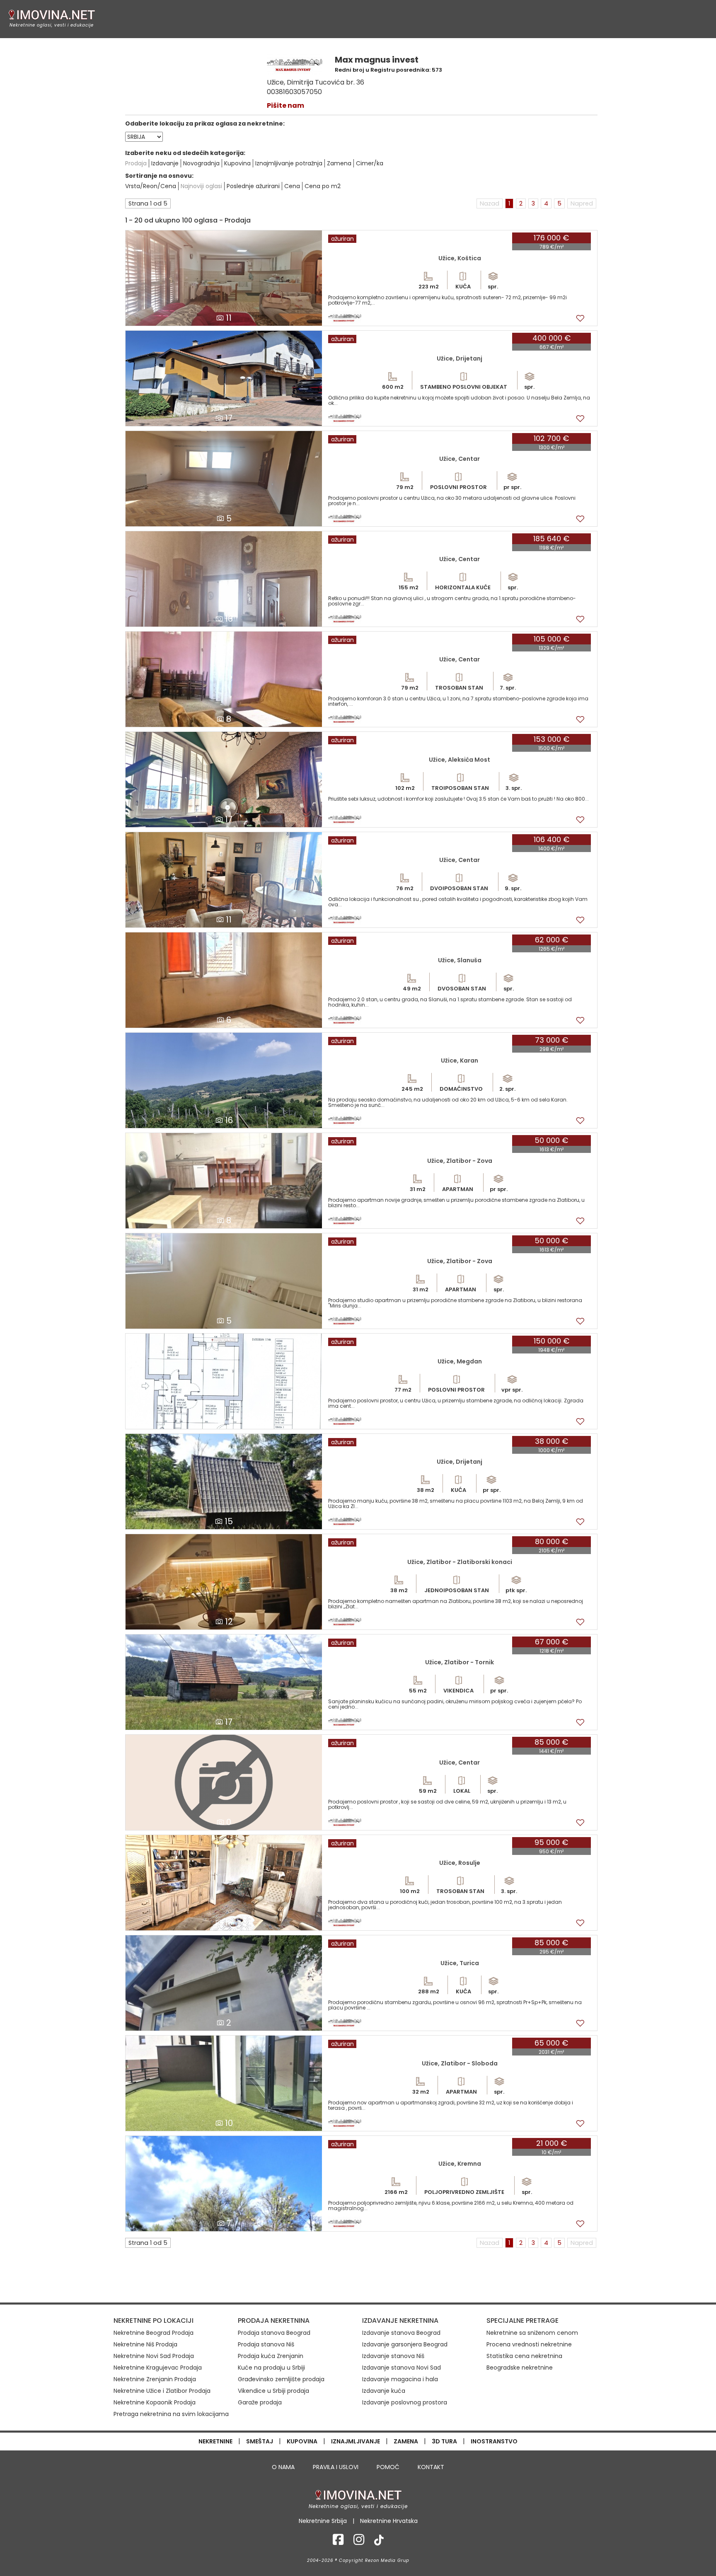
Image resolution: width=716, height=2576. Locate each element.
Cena (292, 186)
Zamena (339, 163)
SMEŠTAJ (260, 2441)
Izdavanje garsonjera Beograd (405, 2344)
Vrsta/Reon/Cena (151, 186)
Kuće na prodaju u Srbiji (271, 2368)
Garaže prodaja (260, 2402)
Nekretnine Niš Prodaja (145, 2344)
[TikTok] (379, 2542)
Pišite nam (285, 105)
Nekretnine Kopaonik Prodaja (155, 2402)
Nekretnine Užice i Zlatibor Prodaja (162, 2391)
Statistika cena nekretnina (524, 2356)
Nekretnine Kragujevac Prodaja (158, 2368)
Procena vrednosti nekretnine (529, 2344)
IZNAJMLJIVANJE (356, 2441)
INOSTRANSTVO (494, 2441)
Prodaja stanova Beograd (274, 2333)
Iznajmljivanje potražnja (289, 163)
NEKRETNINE (215, 2441)
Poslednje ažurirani (253, 186)
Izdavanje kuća (384, 2391)
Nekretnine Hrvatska (389, 2521)
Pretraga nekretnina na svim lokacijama (171, 2414)
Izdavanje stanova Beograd (401, 2333)
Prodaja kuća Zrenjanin (271, 2356)
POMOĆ (388, 2467)
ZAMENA (406, 2441)
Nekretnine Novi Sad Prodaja (154, 2356)
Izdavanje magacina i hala (400, 2379)
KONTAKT (431, 2467)
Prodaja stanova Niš (266, 2344)
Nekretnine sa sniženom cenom (532, 2333)
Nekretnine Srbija (323, 2521)
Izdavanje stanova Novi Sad (402, 2368)
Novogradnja (201, 163)
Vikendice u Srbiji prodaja (273, 2391)
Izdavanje (165, 163)
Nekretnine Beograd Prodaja (154, 2333)
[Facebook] (338, 2542)
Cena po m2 (323, 186)
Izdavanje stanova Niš (393, 2356)
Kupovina (237, 163)
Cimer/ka (370, 163)
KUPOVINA (302, 2441)
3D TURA (444, 2441)
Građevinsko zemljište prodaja (281, 2379)
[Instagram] (359, 2542)
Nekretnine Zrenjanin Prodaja (155, 2379)
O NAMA (283, 2467)
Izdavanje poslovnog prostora (405, 2402)
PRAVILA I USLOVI (336, 2467)
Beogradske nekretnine (520, 2368)
